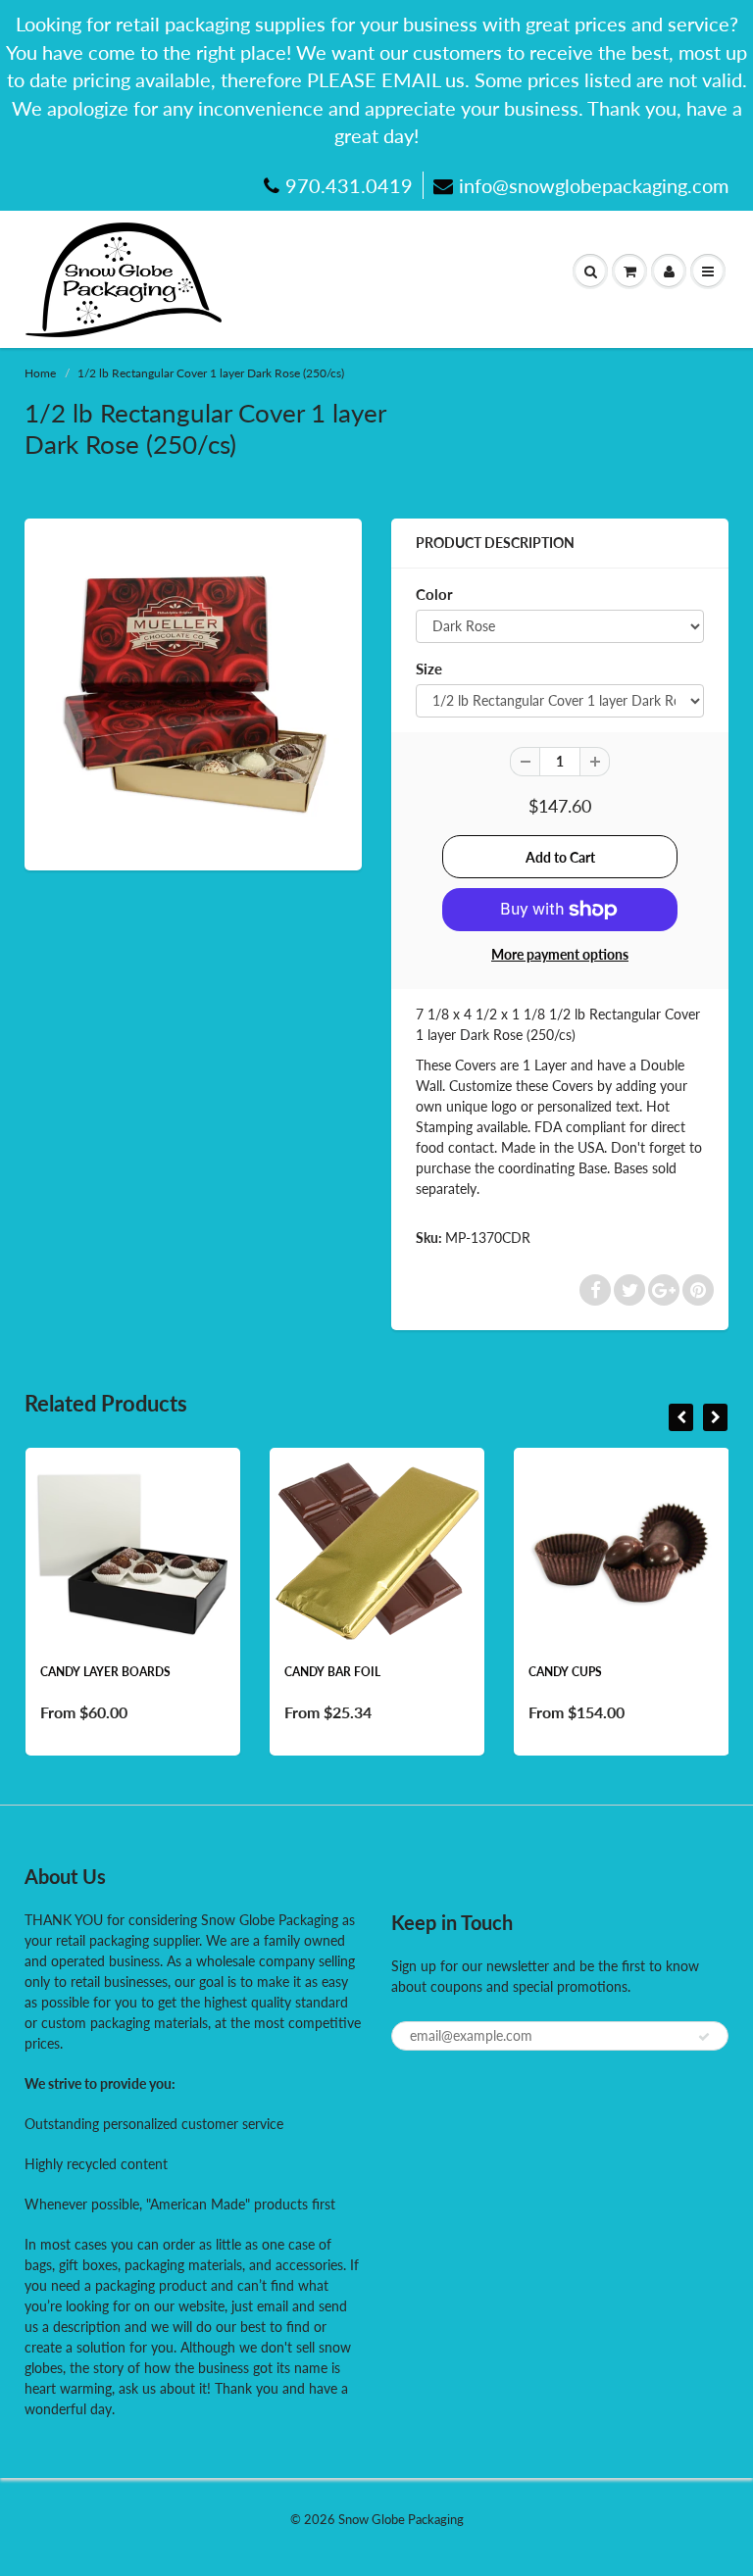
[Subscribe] (704, 2037)
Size (429, 669)
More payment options (560, 954)
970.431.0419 (349, 185)
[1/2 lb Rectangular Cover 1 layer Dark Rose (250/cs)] (193, 692)
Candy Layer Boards (105, 1672)
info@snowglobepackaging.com (594, 185)
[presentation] (681, 1417)
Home (40, 373)
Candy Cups (565, 1672)
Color (434, 594)
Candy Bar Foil (332, 1672)
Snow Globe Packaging (401, 2519)
